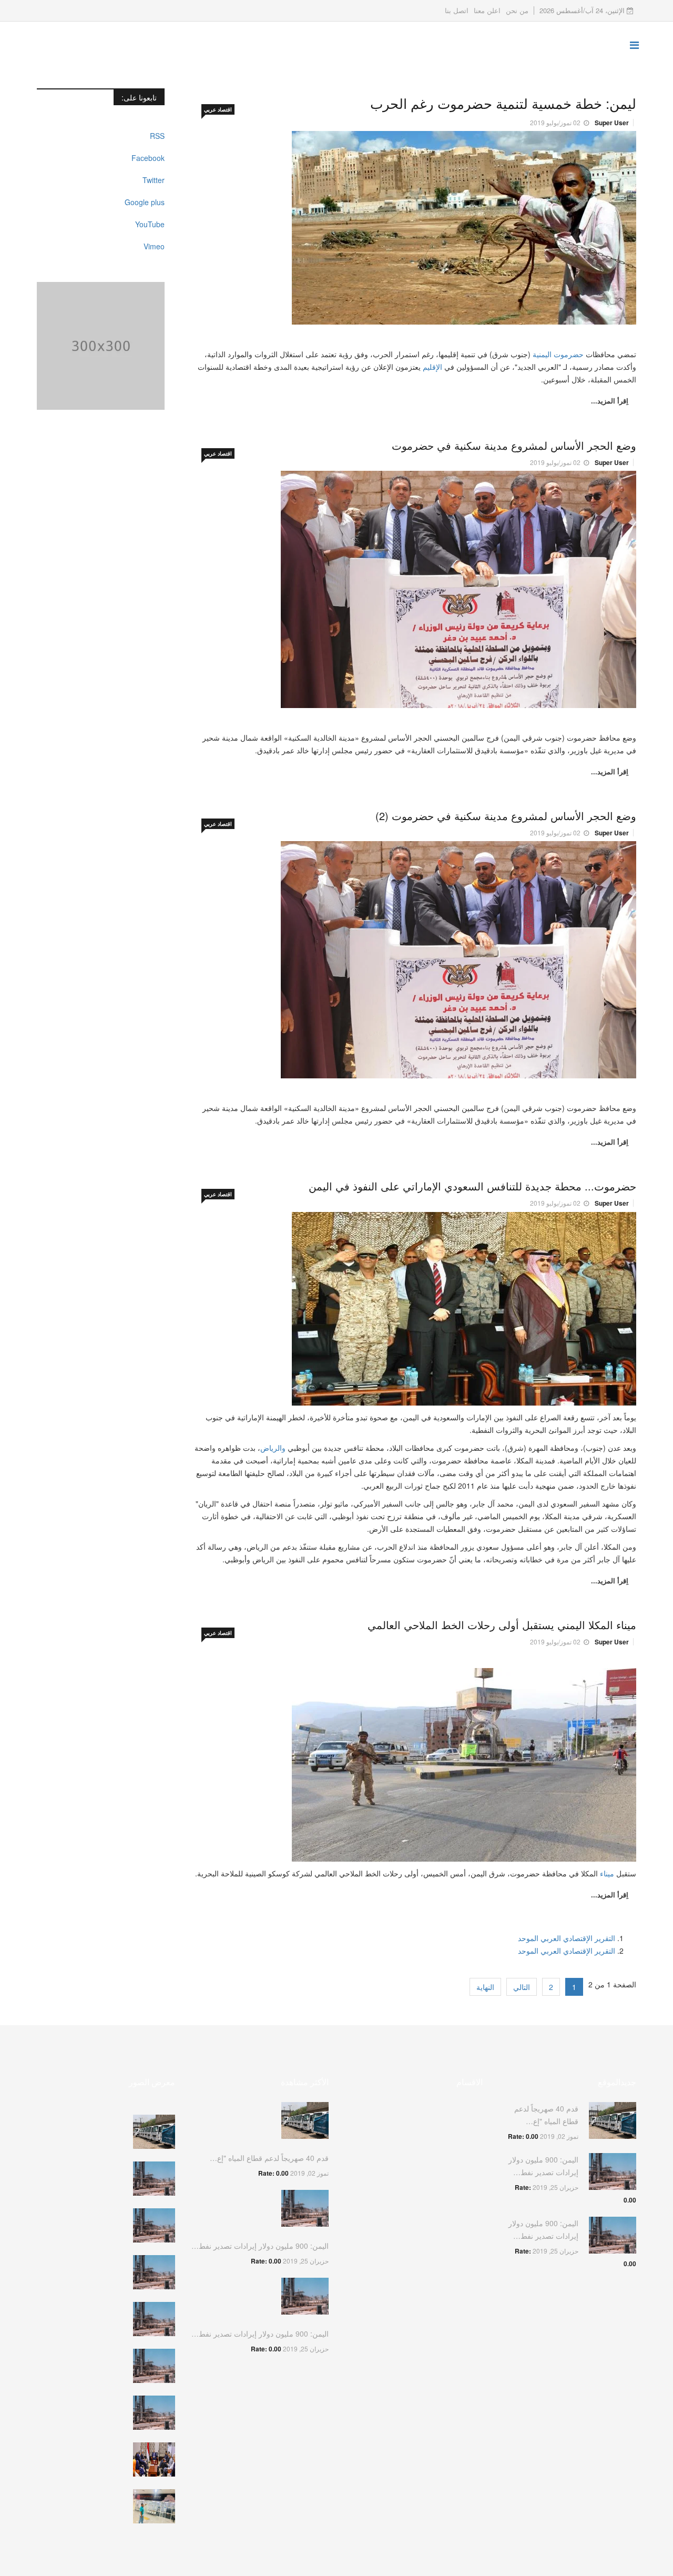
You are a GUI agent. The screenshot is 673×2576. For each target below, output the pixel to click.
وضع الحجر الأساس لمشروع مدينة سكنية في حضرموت (514, 445)
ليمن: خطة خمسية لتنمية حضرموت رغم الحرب (503, 103)
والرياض (273, 1448)
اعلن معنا (487, 10)
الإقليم (434, 367)
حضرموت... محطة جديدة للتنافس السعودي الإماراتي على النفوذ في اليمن (472, 1186)
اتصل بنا (457, 10)
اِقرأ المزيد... (610, 401)
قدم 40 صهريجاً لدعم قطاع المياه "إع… (269, 2158)
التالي (522, 1987)
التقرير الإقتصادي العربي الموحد (567, 1938)
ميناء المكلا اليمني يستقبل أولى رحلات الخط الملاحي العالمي (502, 1625)
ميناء (606, 1873)
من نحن (517, 10)
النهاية (485, 1987)
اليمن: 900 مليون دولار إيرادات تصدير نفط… (260, 2246)
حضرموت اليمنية (558, 354)
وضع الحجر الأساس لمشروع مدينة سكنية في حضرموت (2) (506, 816)
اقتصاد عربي (218, 109)
